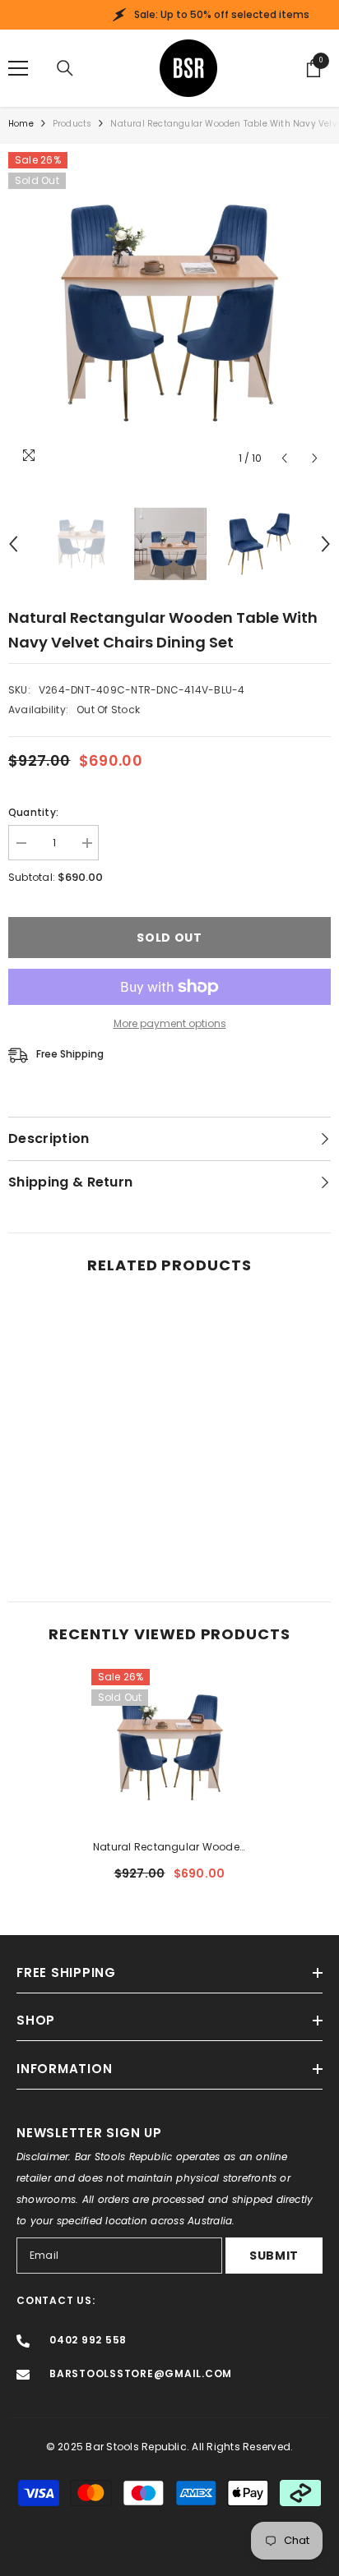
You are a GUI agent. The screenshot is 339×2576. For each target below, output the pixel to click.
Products (72, 124)
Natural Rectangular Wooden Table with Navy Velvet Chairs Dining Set (169, 1848)
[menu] (18, 68)
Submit (274, 2256)
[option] (169, 313)
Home (21, 124)
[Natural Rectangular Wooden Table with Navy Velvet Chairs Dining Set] (170, 1747)
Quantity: (33, 812)
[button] (284, 458)
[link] (87, 1530)
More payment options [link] (170, 1023)
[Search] (65, 68)
